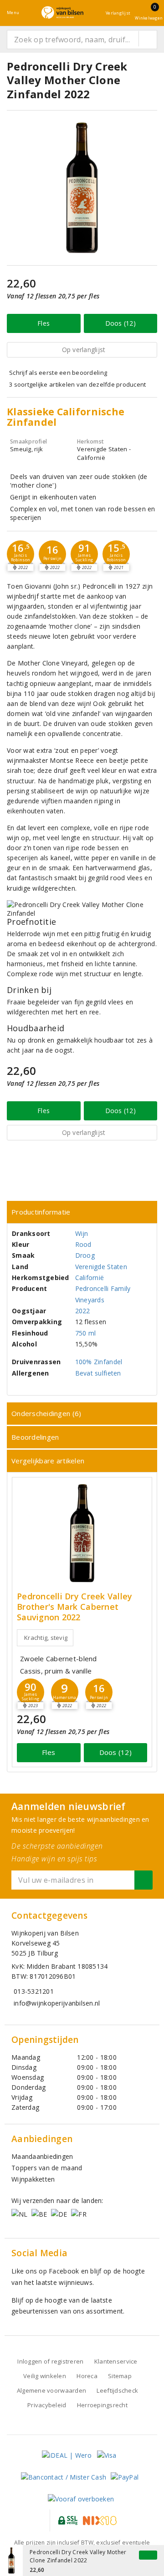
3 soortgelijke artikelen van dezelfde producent (78, 384)
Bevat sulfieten (98, 1373)
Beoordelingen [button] (35, 1437)
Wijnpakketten (33, 2179)
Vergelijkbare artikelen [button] (48, 1461)
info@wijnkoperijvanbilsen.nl (57, 2003)
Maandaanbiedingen (42, 2156)
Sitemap (120, 2376)
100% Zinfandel (99, 1362)
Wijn (82, 1233)
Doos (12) (120, 323)
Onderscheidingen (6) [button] (46, 1413)
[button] (20, 554)
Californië (90, 1278)
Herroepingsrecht (102, 2405)
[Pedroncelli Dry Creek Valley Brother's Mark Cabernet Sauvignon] (82, 1533)
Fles (44, 323)
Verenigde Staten (101, 1267)
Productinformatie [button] (41, 1212)
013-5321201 (34, 1991)
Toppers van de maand (47, 2168)
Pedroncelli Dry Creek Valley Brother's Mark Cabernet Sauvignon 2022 (74, 1607)
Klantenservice (116, 2361)
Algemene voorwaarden (51, 2390)
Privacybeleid (47, 2405)
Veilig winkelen (45, 2376)
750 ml (86, 1333)
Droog (85, 1255)
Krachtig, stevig (46, 1638)
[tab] (82, 1212)
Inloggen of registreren (50, 2361)
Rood (83, 1244)
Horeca (87, 2376)
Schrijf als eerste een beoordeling (58, 373)
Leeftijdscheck (117, 2390)
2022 (83, 1311)
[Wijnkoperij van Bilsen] (62, 13)
